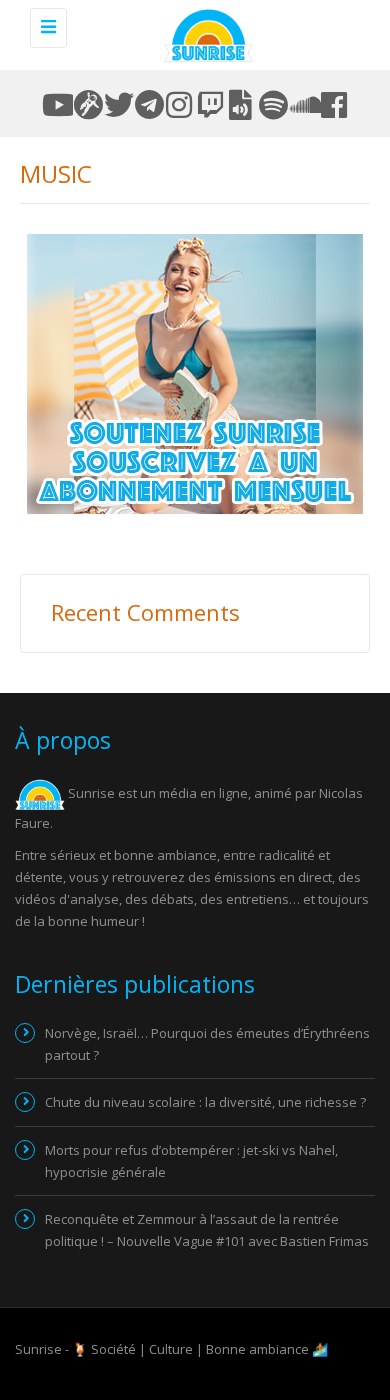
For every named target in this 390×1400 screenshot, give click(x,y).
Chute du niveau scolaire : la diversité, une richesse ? (205, 1102)
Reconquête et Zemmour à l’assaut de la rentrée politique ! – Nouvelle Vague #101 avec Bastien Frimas (207, 1230)
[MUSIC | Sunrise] (205, 35)
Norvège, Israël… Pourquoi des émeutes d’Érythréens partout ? (207, 1044)
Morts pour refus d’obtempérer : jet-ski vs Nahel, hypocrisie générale (191, 1161)
